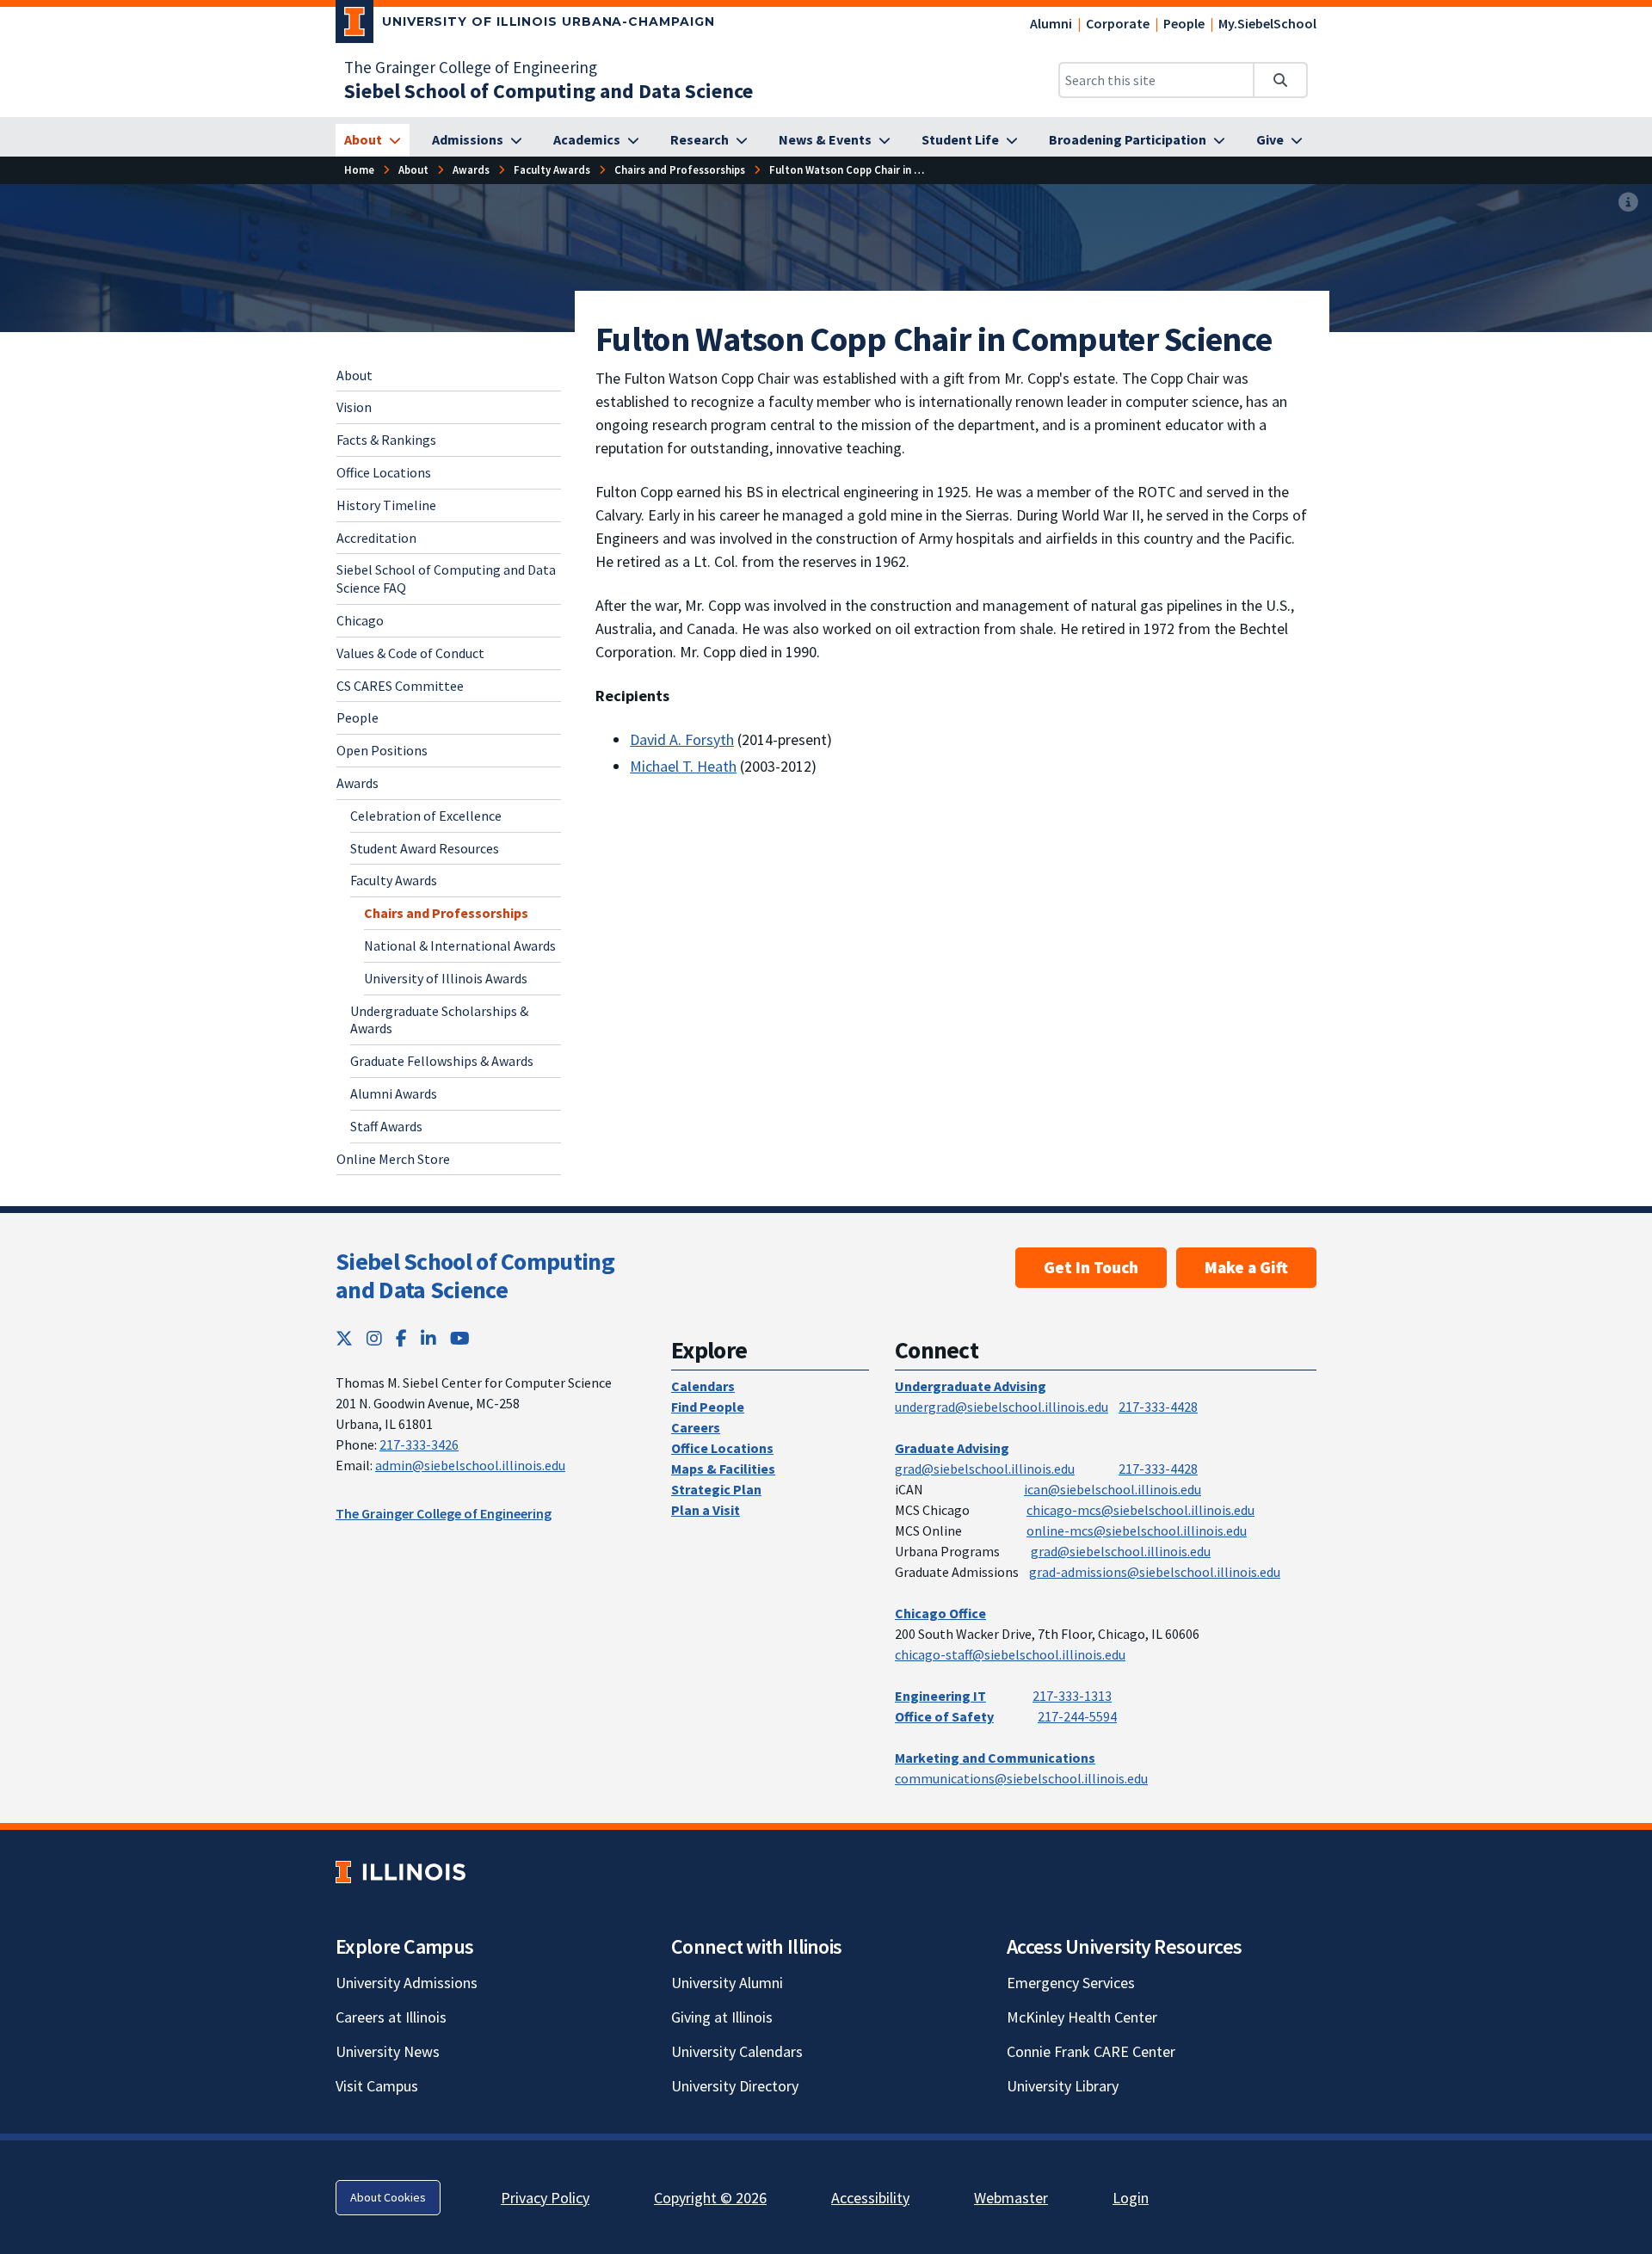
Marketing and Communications (995, 1758)
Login (1131, 2198)
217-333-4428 (1158, 1407)
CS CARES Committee (400, 686)
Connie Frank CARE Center (1091, 2051)
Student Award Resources (425, 848)
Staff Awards (386, 1126)
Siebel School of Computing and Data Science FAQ (446, 579)
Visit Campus (377, 2086)
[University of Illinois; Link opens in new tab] (401, 1872)
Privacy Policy (545, 2198)
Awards (358, 783)
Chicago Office (940, 1613)
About (354, 375)
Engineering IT (940, 1696)
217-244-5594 (1077, 1716)
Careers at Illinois (391, 2017)
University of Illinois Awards (446, 978)
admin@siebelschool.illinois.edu (470, 1465)
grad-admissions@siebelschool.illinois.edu (1155, 1572)
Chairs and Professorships (446, 913)
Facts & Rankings (386, 440)
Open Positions (382, 750)
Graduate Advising (952, 1448)
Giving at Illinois (722, 2017)
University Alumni (727, 1983)
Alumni (1051, 23)
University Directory (735, 2086)
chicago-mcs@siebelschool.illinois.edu (1140, 1510)
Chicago (360, 620)
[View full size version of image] (1628, 203)
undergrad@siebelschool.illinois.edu (1002, 1407)
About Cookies (388, 2197)
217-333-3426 (419, 1444)
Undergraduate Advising (971, 1386)
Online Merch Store (393, 1159)
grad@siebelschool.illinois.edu (985, 1469)
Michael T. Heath (683, 766)
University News (388, 2051)
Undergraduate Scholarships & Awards (439, 1020)
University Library (1063, 2086)
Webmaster (1011, 2198)
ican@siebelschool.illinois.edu (1113, 1489)
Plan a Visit (706, 1510)
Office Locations (384, 472)
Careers (696, 1427)
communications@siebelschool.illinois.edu (1021, 1778)
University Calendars (737, 2051)
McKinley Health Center (1082, 2017)
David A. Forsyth (682, 739)
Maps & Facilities (723, 1469)
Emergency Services (1071, 1983)
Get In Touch (1091, 1267)
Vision (354, 407)
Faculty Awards (394, 880)
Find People (708, 1407)
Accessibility (870, 2198)
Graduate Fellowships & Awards (442, 1061)
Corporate (1118, 23)
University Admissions (407, 1983)
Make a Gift (1246, 1267)
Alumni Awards (394, 1093)
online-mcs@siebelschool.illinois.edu (1137, 1530)
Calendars (703, 1386)
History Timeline (386, 505)
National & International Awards (460, 945)
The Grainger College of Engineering (471, 67)
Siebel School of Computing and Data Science (475, 1276)
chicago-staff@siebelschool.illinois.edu (1010, 1654)
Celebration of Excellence (426, 816)
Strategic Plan (716, 1489)
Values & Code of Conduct (410, 653)
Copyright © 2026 (710, 2198)
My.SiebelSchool (1267, 23)
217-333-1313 (1072, 1696)
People (1184, 23)
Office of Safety (944, 1716)
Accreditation (376, 538)
